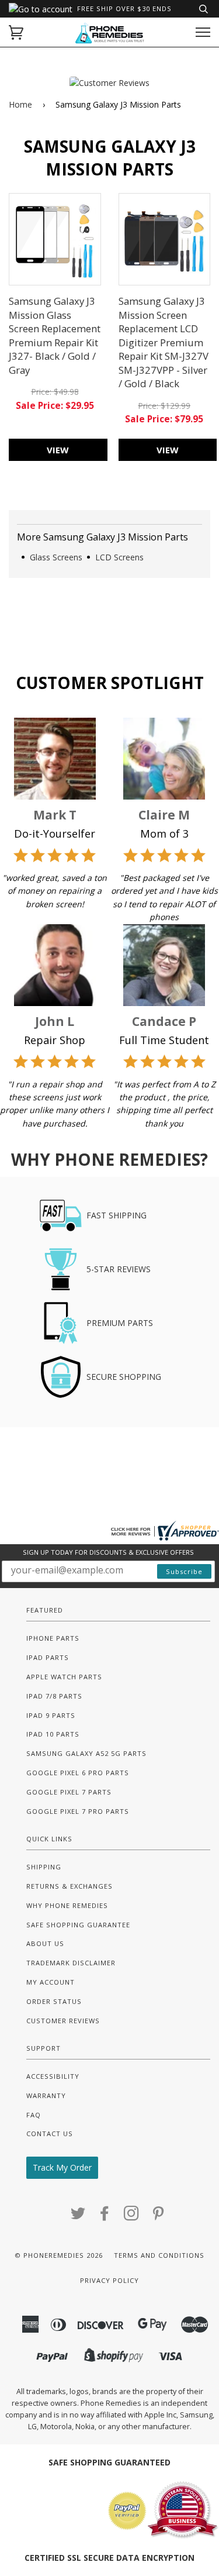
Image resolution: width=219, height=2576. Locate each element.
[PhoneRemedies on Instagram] (132, 2217)
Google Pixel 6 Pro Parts (78, 1773)
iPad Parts (48, 1657)
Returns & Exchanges (69, 1886)
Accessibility (53, 2076)
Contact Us (50, 2134)
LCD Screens (119, 557)
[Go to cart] (16, 32)
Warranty (46, 2095)
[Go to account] (41, 9)
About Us (45, 1943)
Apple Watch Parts (64, 1677)
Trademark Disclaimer (71, 1963)
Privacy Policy (109, 2280)
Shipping (44, 1867)
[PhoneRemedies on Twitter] (78, 2217)
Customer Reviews (63, 2021)
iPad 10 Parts (53, 1734)
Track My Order (62, 2167)
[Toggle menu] (203, 32)
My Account (51, 1982)
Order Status (54, 2001)
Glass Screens (56, 557)
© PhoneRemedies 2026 (59, 2255)
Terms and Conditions (159, 2255)
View (58, 450)
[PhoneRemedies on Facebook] (105, 2217)
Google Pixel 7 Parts (69, 1792)
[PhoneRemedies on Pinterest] (159, 2217)
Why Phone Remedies (67, 1905)
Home (20, 104)
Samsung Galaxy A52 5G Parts (86, 1753)
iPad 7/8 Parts (54, 1696)
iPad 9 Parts (51, 1715)
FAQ (34, 2115)
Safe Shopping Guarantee (78, 1925)
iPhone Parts (53, 1638)
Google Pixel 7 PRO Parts (78, 1811)
